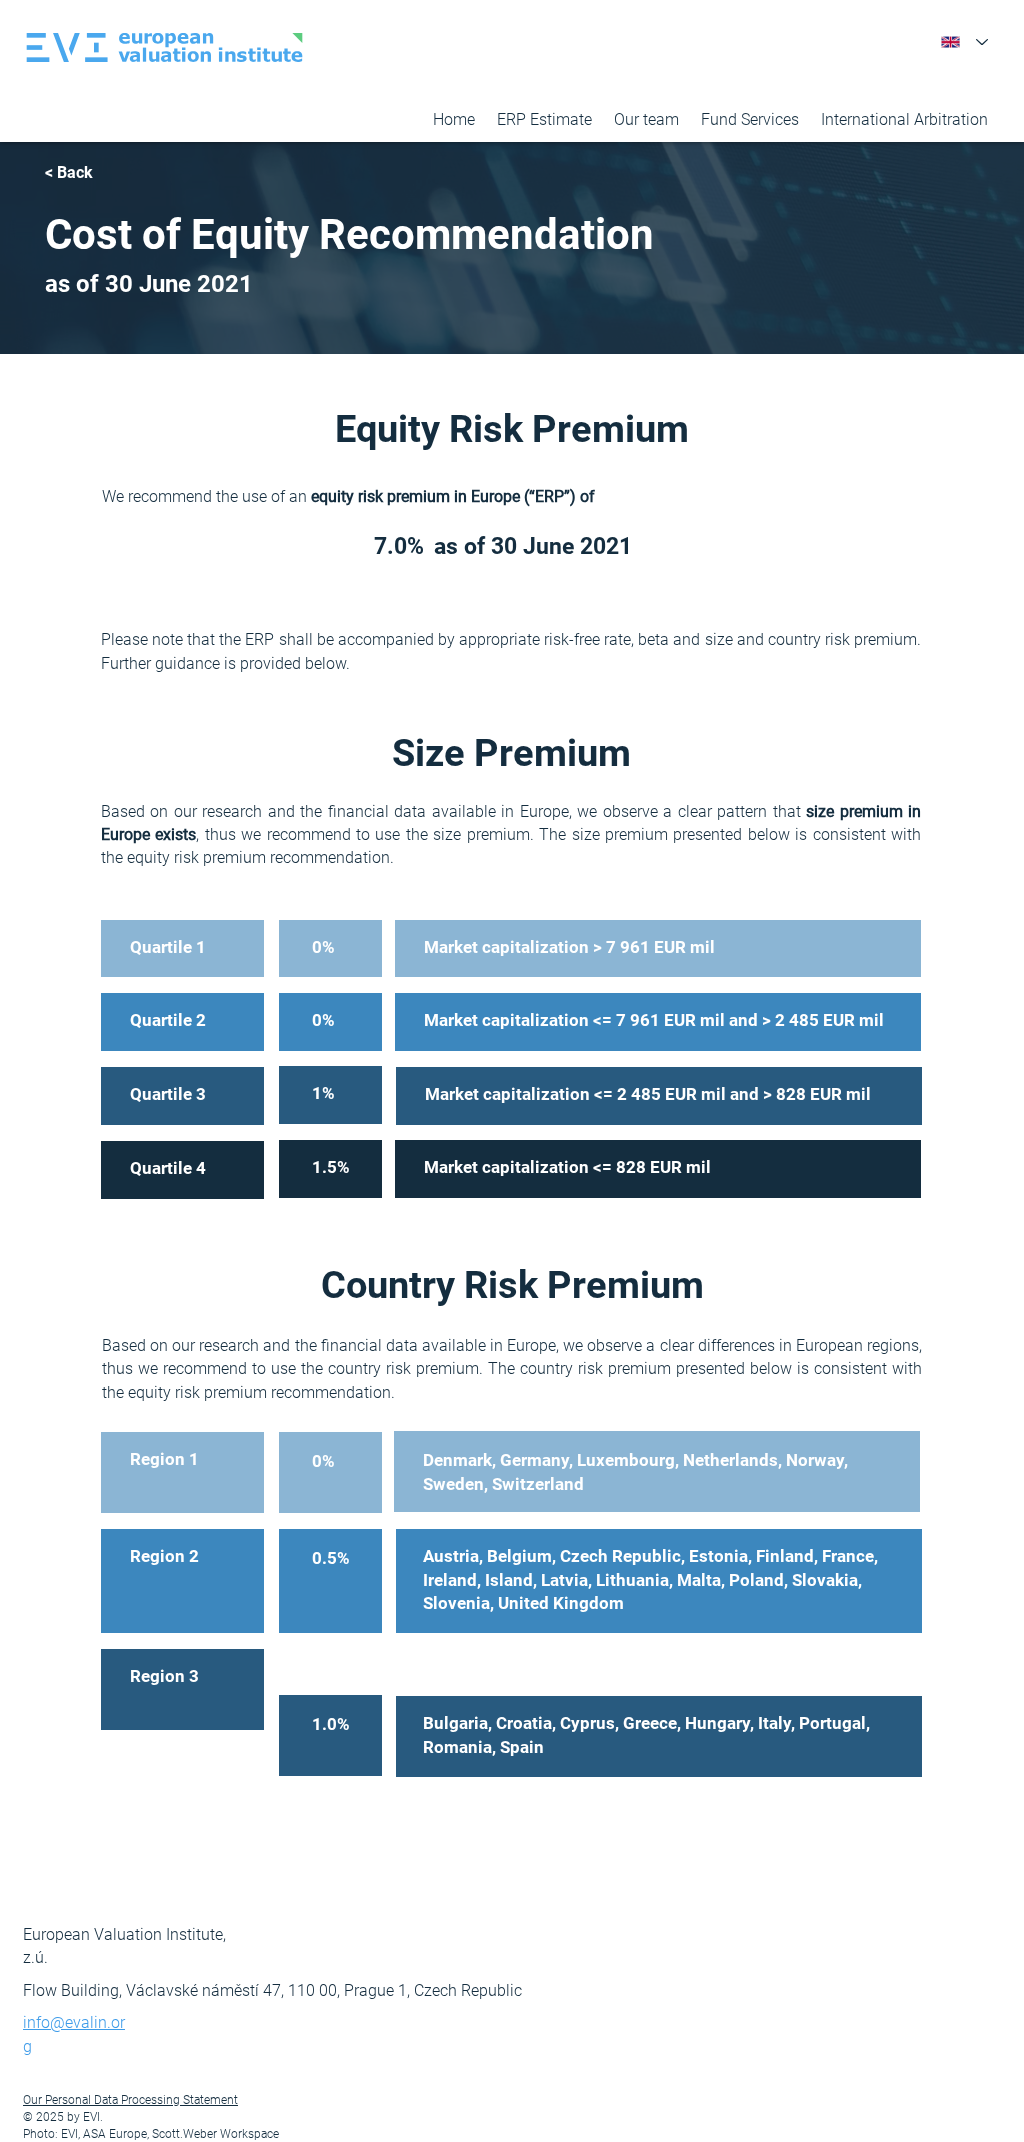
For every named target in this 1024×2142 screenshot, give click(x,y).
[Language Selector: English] (964, 42)
